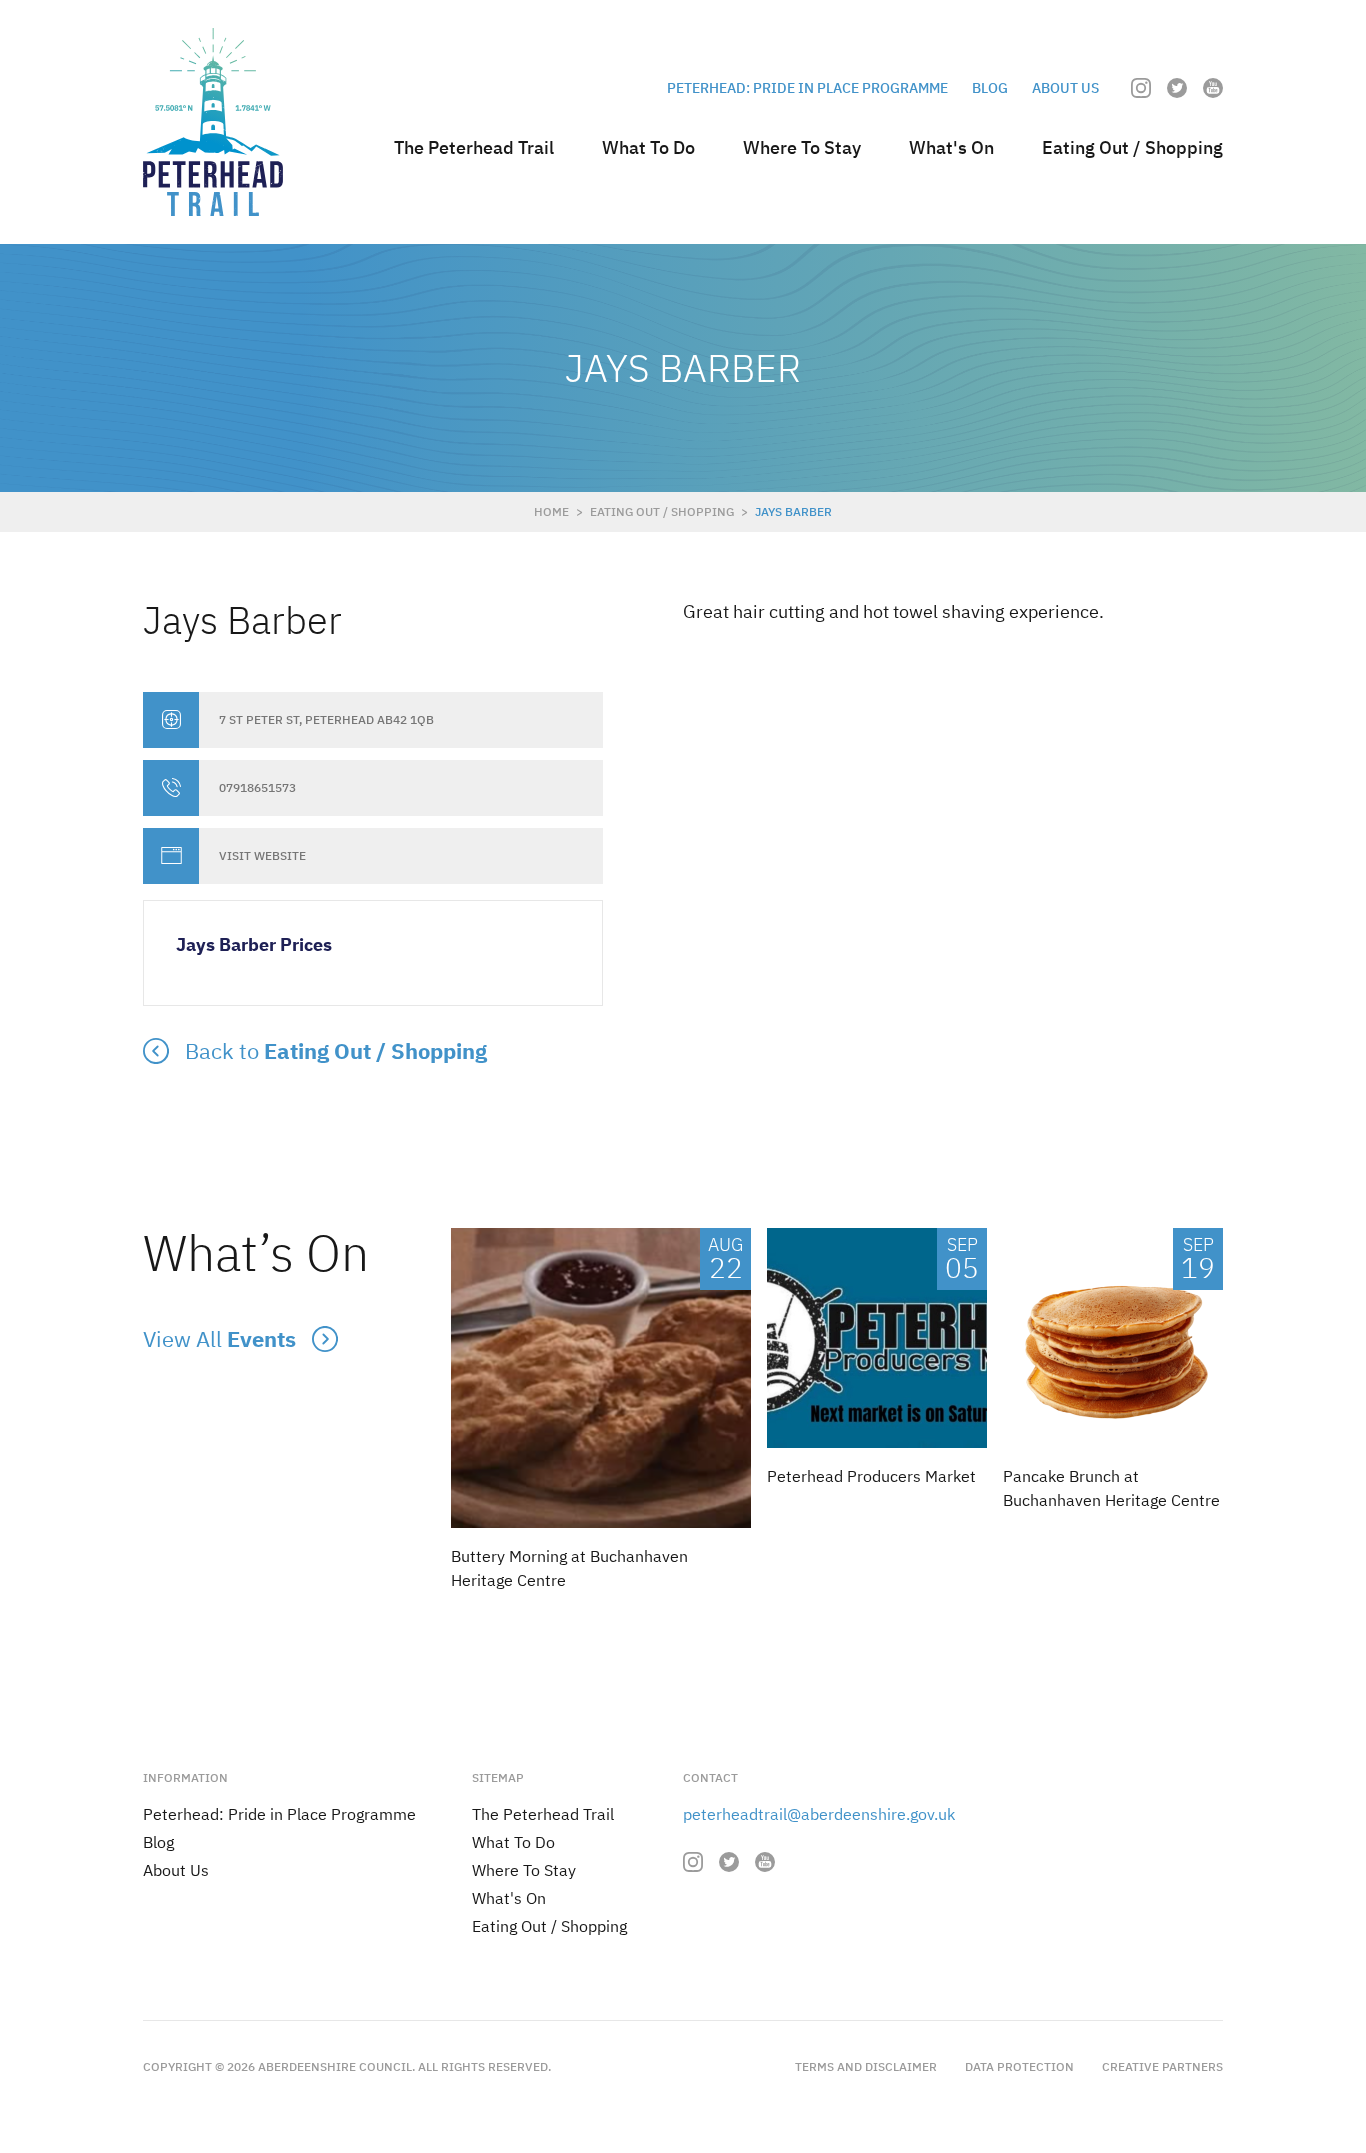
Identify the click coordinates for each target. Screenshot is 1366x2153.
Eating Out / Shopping (1132, 147)
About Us (1065, 88)
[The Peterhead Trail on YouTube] (1213, 88)
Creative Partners (1162, 2066)
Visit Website (262, 856)
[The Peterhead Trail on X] (1177, 88)
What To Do (648, 147)
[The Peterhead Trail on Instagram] (1141, 88)
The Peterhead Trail (474, 147)
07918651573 (257, 788)
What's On (951, 147)
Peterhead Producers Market (871, 1476)
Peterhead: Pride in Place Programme (807, 88)
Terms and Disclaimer (866, 2066)
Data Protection (1019, 2066)
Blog (990, 88)
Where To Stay (802, 147)
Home (551, 511)
